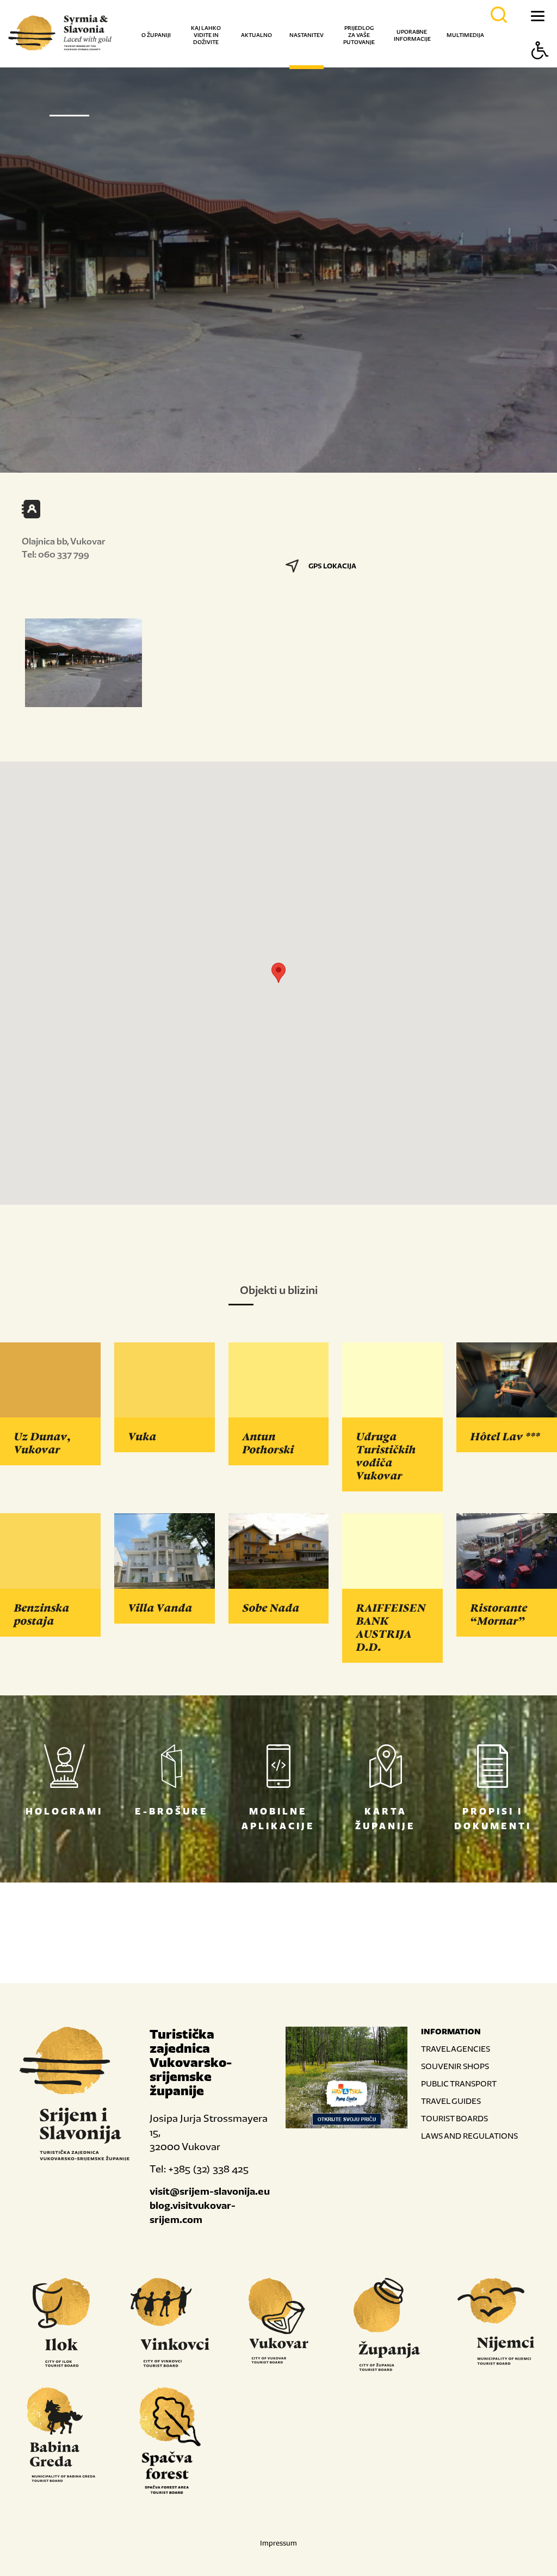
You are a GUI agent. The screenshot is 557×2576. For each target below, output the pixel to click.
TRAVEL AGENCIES (456, 2049)
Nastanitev (307, 35)
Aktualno (256, 35)
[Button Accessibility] (540, 69)
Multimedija (465, 35)
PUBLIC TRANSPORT (459, 2083)
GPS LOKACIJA (332, 566)
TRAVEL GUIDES (451, 2101)
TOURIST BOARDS (454, 2118)
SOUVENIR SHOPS (455, 2066)
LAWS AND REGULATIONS (469, 2136)
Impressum (278, 2543)
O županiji (156, 35)
